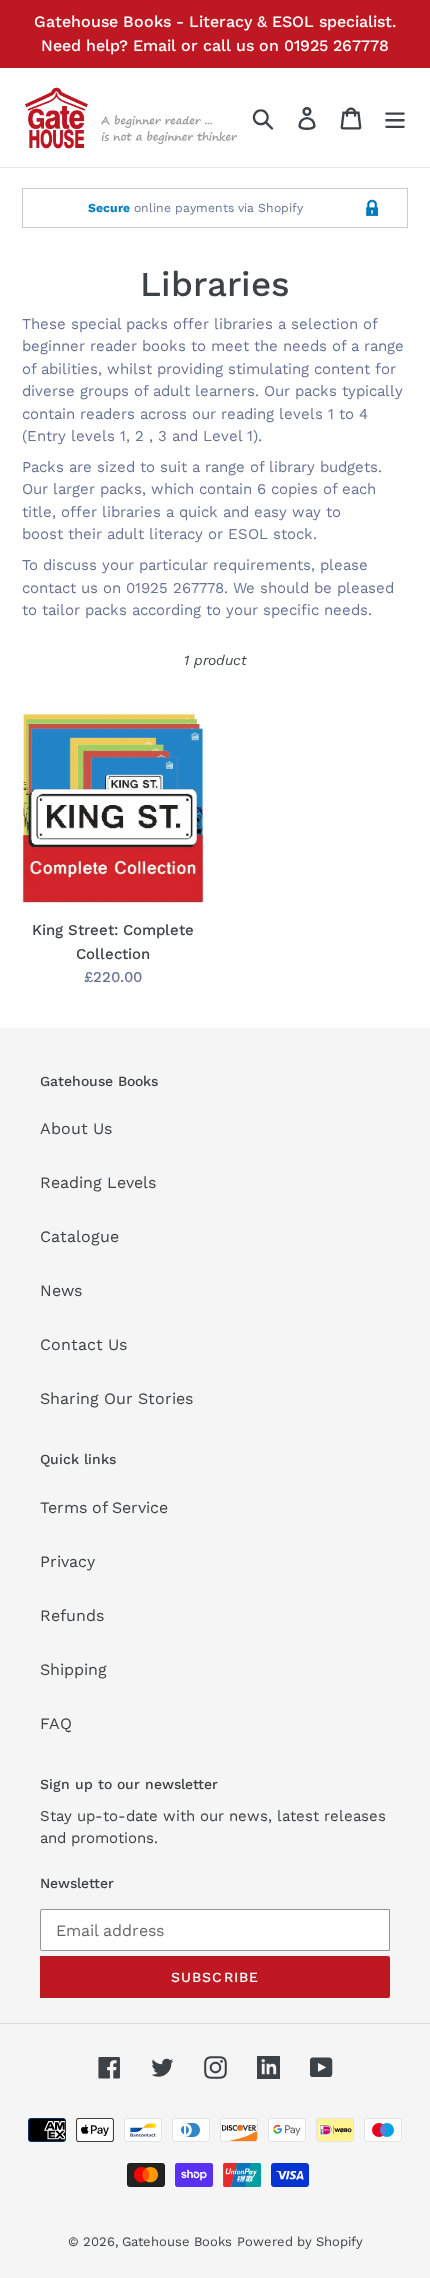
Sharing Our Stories (116, 1398)
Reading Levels (98, 1182)
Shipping (73, 1669)
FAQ (56, 1723)
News (61, 1290)
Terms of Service (104, 1507)
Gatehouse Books (177, 2241)
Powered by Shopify (300, 2241)
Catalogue (79, 1236)
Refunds (72, 1615)
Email (154, 45)
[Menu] (395, 117)
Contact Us (83, 1344)
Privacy (67, 1561)
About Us (76, 1128)
